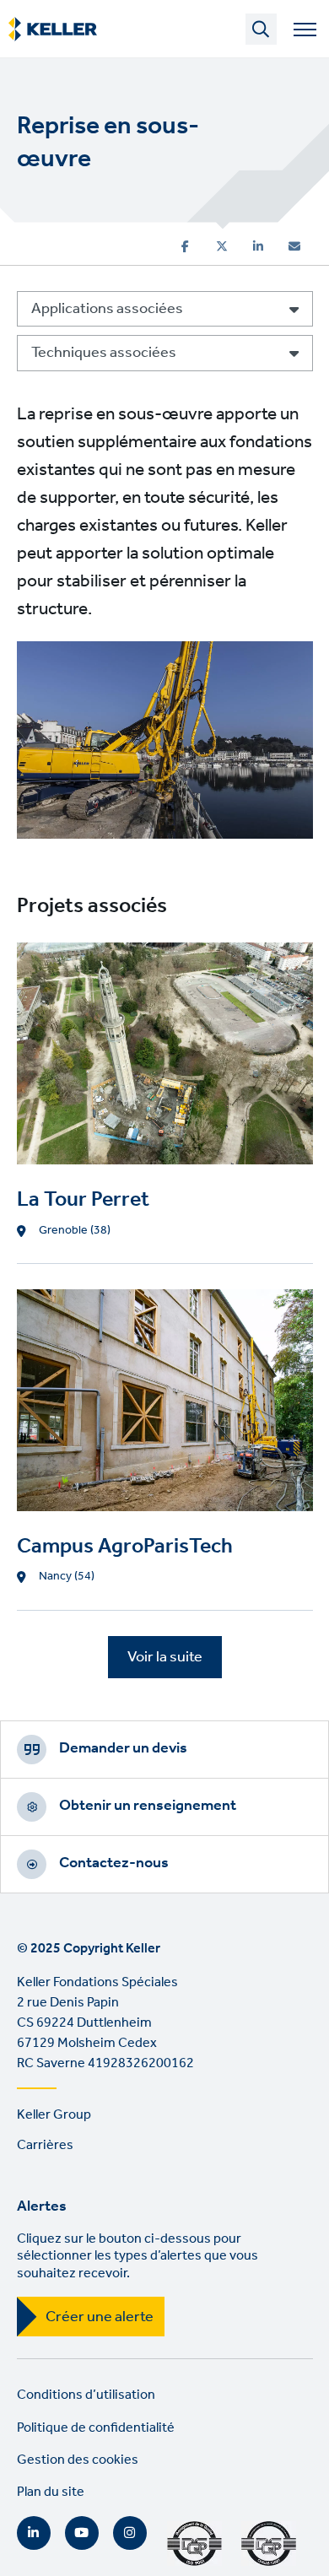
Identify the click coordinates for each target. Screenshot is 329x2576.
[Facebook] (185, 246)
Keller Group (54, 2115)
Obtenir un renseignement (148, 1806)
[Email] (294, 246)
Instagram (130, 2533)
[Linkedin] (258, 246)
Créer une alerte (100, 2317)
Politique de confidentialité (96, 2428)
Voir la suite (165, 1657)
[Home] (53, 30)
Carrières (45, 2145)
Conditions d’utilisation (86, 2395)
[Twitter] (222, 246)
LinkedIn (34, 2533)
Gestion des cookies (78, 2460)
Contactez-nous (114, 1863)
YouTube (82, 2533)
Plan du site (51, 2492)
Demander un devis (123, 1748)
